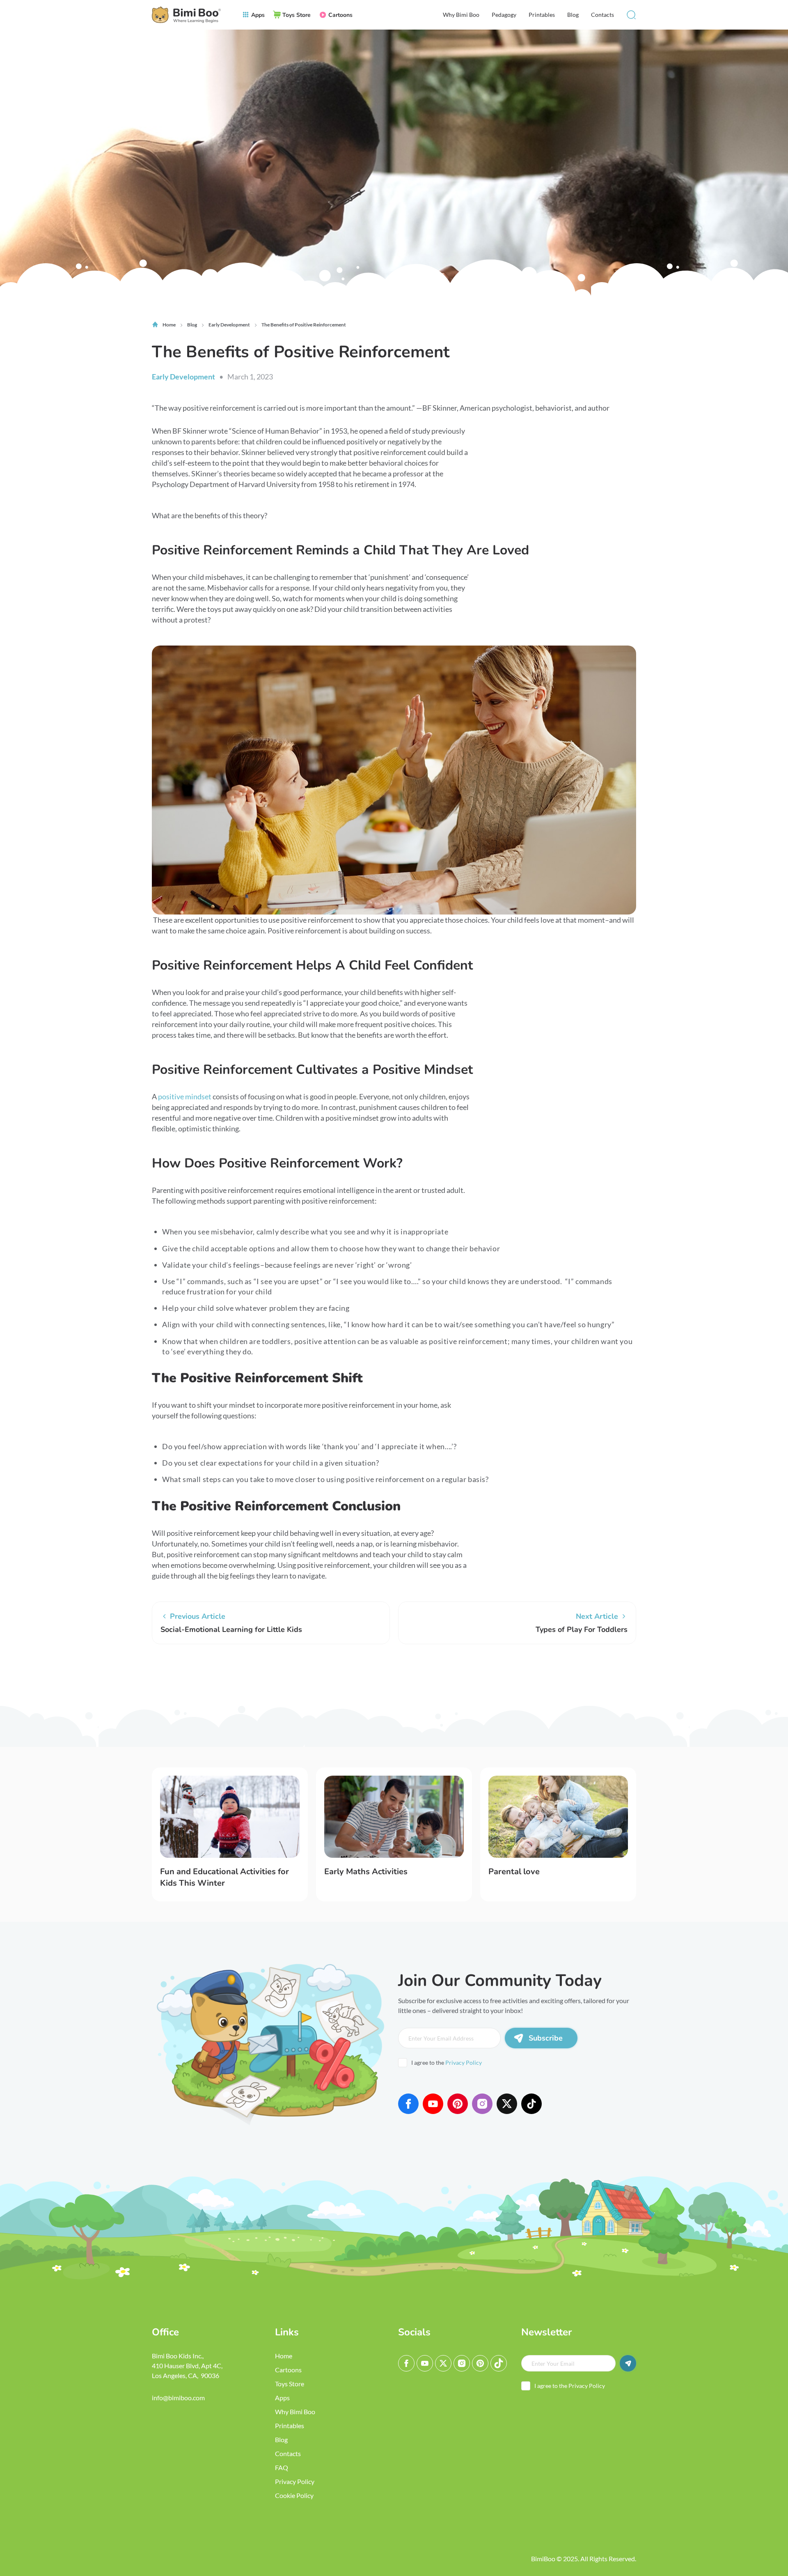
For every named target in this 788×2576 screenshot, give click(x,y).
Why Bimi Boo (461, 15)
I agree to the (447, 2062)
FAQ (282, 2467)
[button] (631, 15)
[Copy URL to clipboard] (236, 1675)
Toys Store (290, 2384)
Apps (282, 2398)
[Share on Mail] (211, 1675)
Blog (573, 15)
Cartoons (288, 2370)
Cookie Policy (294, 2495)
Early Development (183, 377)
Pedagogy (504, 15)
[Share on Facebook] (162, 1675)
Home (284, 2356)
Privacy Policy (464, 2062)
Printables (542, 15)
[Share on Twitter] (187, 1675)
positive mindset (185, 1096)
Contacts (602, 15)
